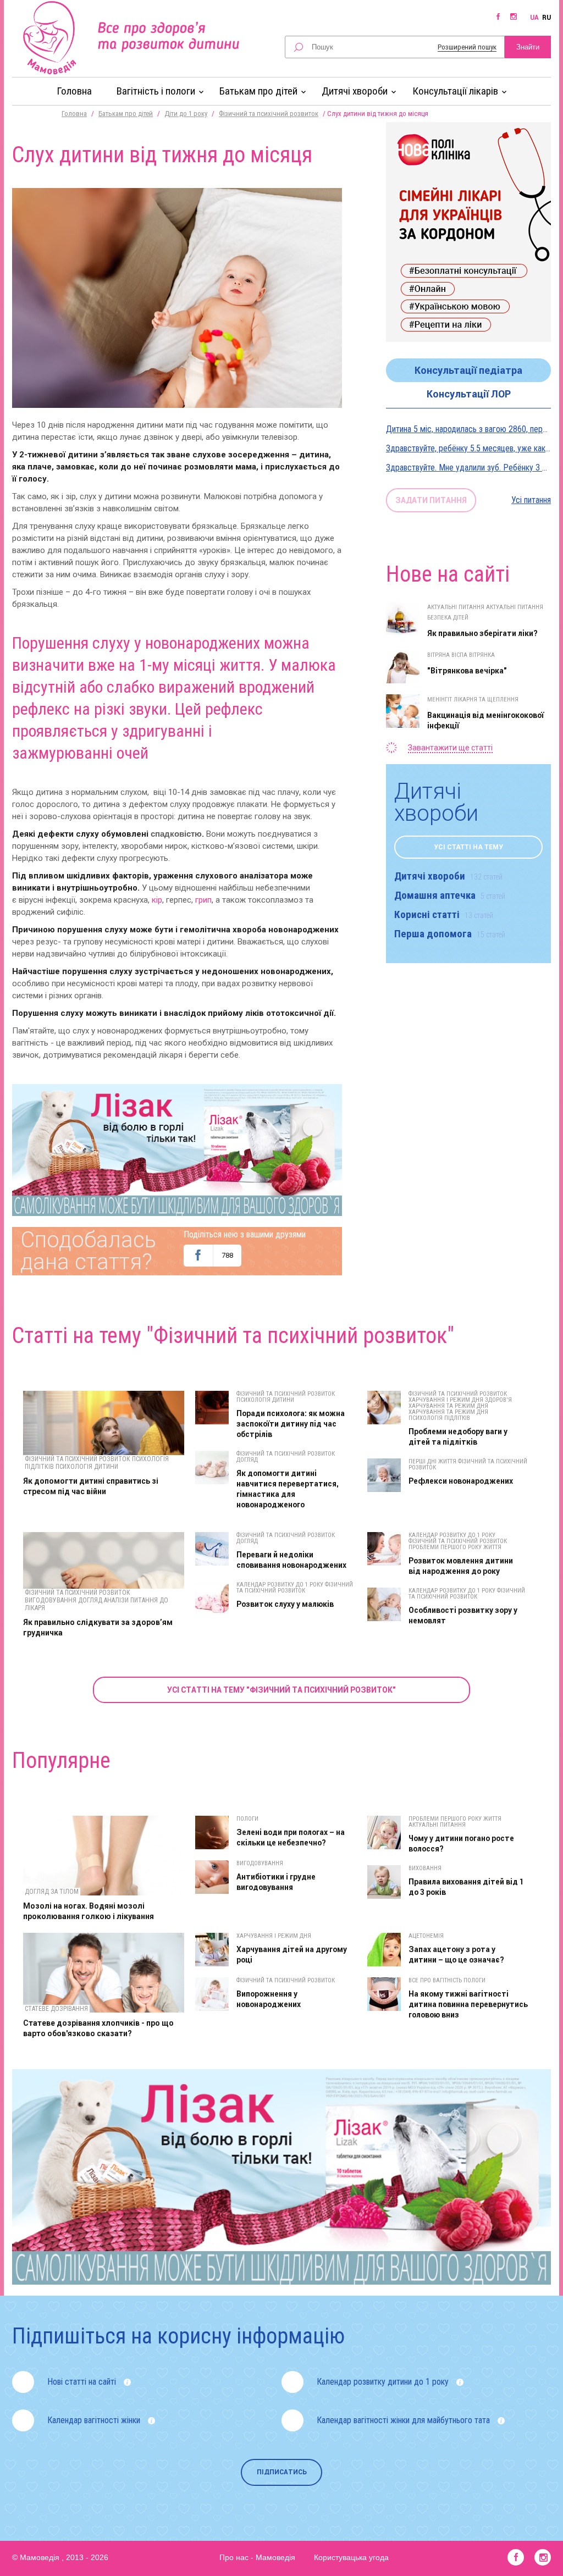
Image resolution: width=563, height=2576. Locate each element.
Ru (547, 18)
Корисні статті (444, 914)
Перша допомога (450, 934)
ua (534, 18)
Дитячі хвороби (448, 876)
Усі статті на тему (468, 847)
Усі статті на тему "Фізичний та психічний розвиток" (281, 1690)
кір (157, 900)
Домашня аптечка (450, 895)
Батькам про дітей (126, 114)
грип (203, 900)
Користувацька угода (351, 2557)
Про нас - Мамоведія (257, 2557)
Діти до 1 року (186, 114)
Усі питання (531, 500)
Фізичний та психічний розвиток (269, 114)
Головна (74, 91)
